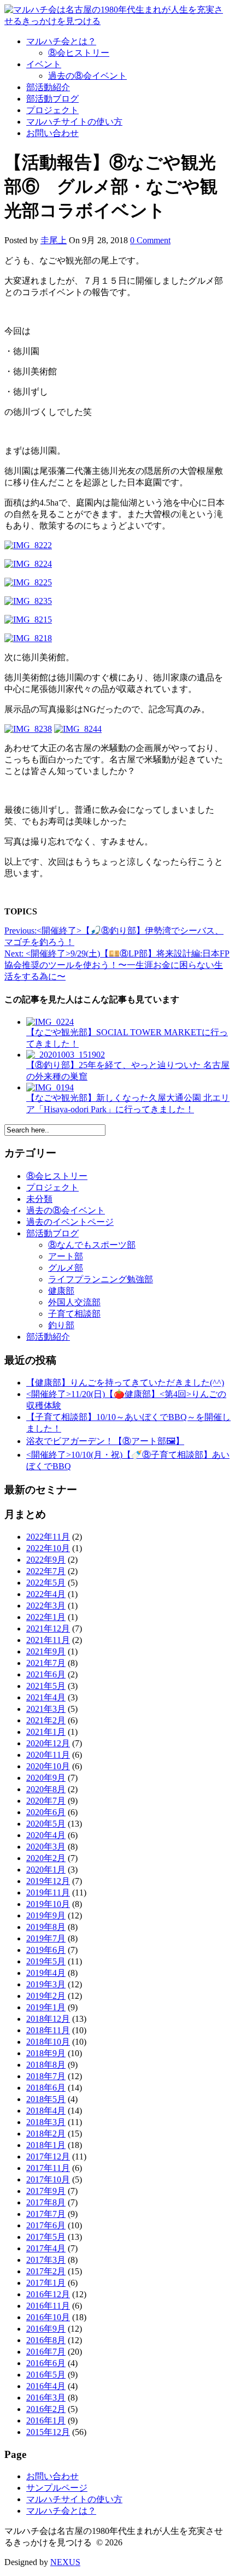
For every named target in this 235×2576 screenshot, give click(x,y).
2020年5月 (46, 1824)
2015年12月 (48, 2432)
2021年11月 (48, 1640)
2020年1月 (46, 1870)
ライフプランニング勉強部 (101, 1279)
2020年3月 (46, 1847)
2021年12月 (48, 1629)
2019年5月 (46, 1961)
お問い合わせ (52, 133)
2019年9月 (46, 1915)
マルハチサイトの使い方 (74, 122)
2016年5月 (46, 2375)
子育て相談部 (74, 1314)
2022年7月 (46, 1571)
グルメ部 (66, 1268)
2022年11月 (48, 1537)
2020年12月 (48, 1743)
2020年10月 (48, 1766)
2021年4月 (46, 1697)
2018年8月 (46, 2065)
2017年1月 (46, 2283)
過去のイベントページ (70, 1222)
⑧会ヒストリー (79, 53)
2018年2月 (46, 2134)
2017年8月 (46, 2202)
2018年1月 (46, 2145)
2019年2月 (46, 1996)
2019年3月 (46, 1984)
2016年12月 (48, 2294)
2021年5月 (46, 1686)
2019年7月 (46, 1938)
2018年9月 (46, 2053)
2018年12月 (48, 2019)
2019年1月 (46, 2007)
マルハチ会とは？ (61, 41)
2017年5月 (46, 2237)
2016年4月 (46, 2386)
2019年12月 (48, 1881)
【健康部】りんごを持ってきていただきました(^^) (125, 1383)
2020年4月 (46, 1835)
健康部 (61, 1291)
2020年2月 (46, 1858)
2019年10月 (48, 1904)
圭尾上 (54, 240)
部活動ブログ (52, 99)
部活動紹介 (48, 87)
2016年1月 (46, 2420)
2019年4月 (46, 1973)
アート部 (66, 1256)
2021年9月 (46, 1651)
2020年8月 (46, 1789)
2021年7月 (46, 1663)
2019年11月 (48, 1893)
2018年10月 (48, 2042)
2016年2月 (46, 2409)
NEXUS (65, 2562)
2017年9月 (46, 2191)
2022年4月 (46, 1594)
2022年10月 (48, 1548)
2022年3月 (46, 1606)
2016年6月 (46, 2363)
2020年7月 (46, 1801)
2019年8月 (46, 1927)
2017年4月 (46, 2248)
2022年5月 (46, 1583)
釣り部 (61, 1325)
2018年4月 (46, 2111)
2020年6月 (46, 1812)
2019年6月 (46, 1950)
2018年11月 (48, 2030)
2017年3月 (46, 2260)
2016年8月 (46, 2340)
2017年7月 (46, 2214)
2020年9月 (46, 1778)
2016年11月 (48, 2306)
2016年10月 (48, 2317)
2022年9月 (46, 1560)
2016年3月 (46, 2398)
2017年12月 (48, 2157)
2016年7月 (46, 2352)
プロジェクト (52, 110)
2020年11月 (48, 1755)
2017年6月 (46, 2225)
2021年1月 (46, 1732)
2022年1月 (46, 1617)
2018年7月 (46, 2076)
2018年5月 (46, 2099)
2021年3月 (46, 1709)
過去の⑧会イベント (87, 76)
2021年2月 (46, 1720)
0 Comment (150, 240)
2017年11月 (48, 2168)
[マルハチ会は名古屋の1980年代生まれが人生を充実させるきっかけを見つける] (117, 21)
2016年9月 (46, 2329)
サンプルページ (57, 2488)
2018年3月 (46, 2122)
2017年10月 (48, 2179)
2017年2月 (46, 2271)
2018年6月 (46, 2088)
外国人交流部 (74, 1302)
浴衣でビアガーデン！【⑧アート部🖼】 (105, 1441)
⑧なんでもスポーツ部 (92, 1245)
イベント (44, 64)
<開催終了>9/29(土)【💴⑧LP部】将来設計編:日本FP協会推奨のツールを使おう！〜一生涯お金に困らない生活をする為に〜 (117, 965)
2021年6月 (46, 1674)
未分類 (39, 1199)
